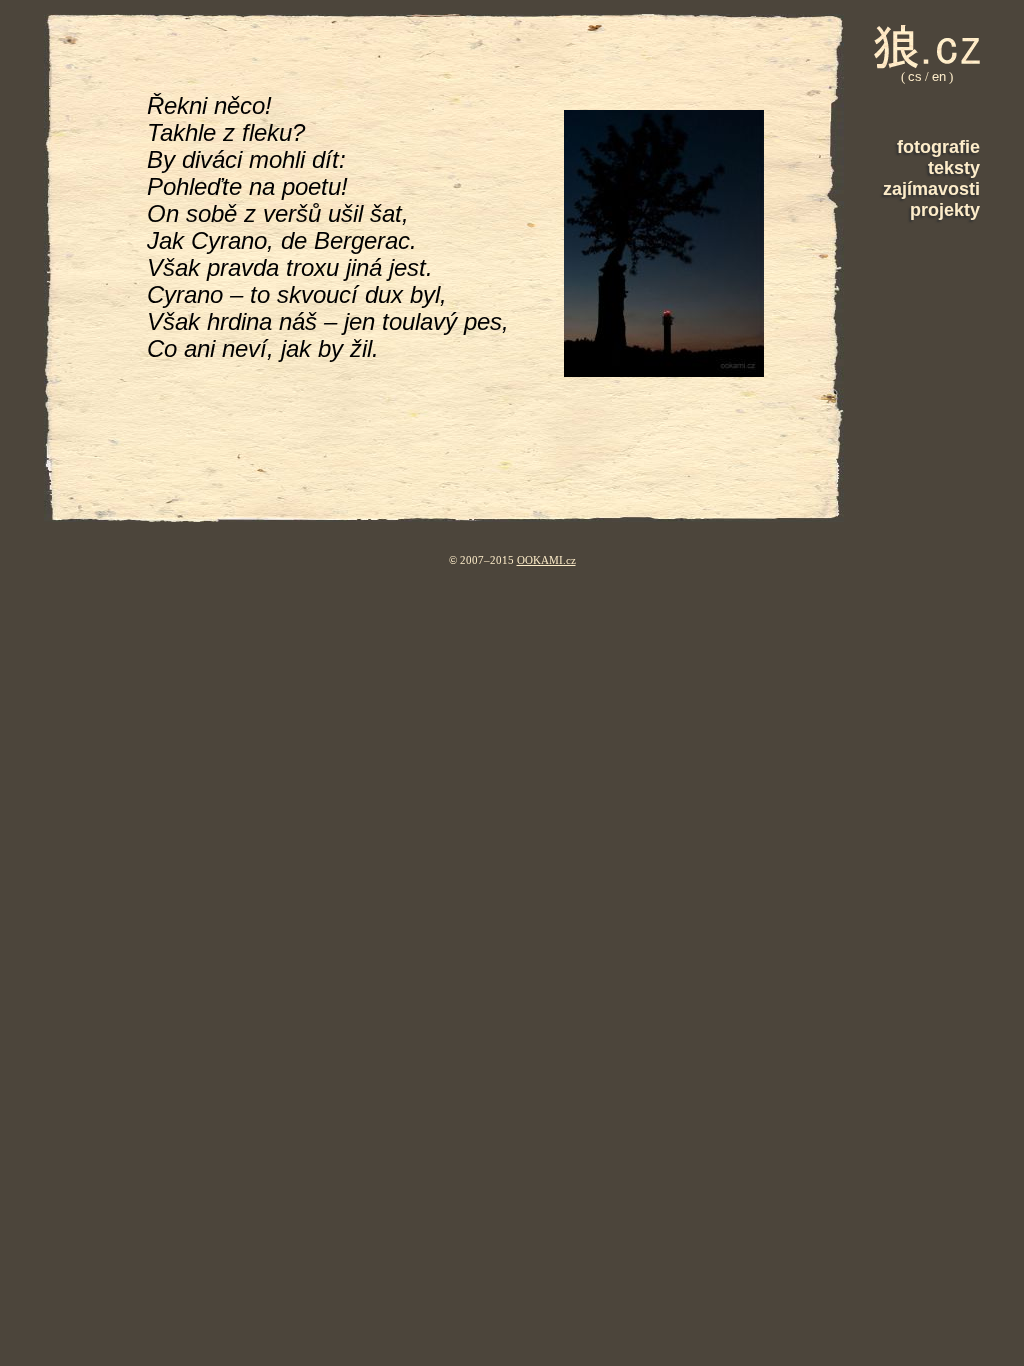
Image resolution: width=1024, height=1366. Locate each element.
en (939, 76)
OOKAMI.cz (546, 560)
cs (915, 76)
